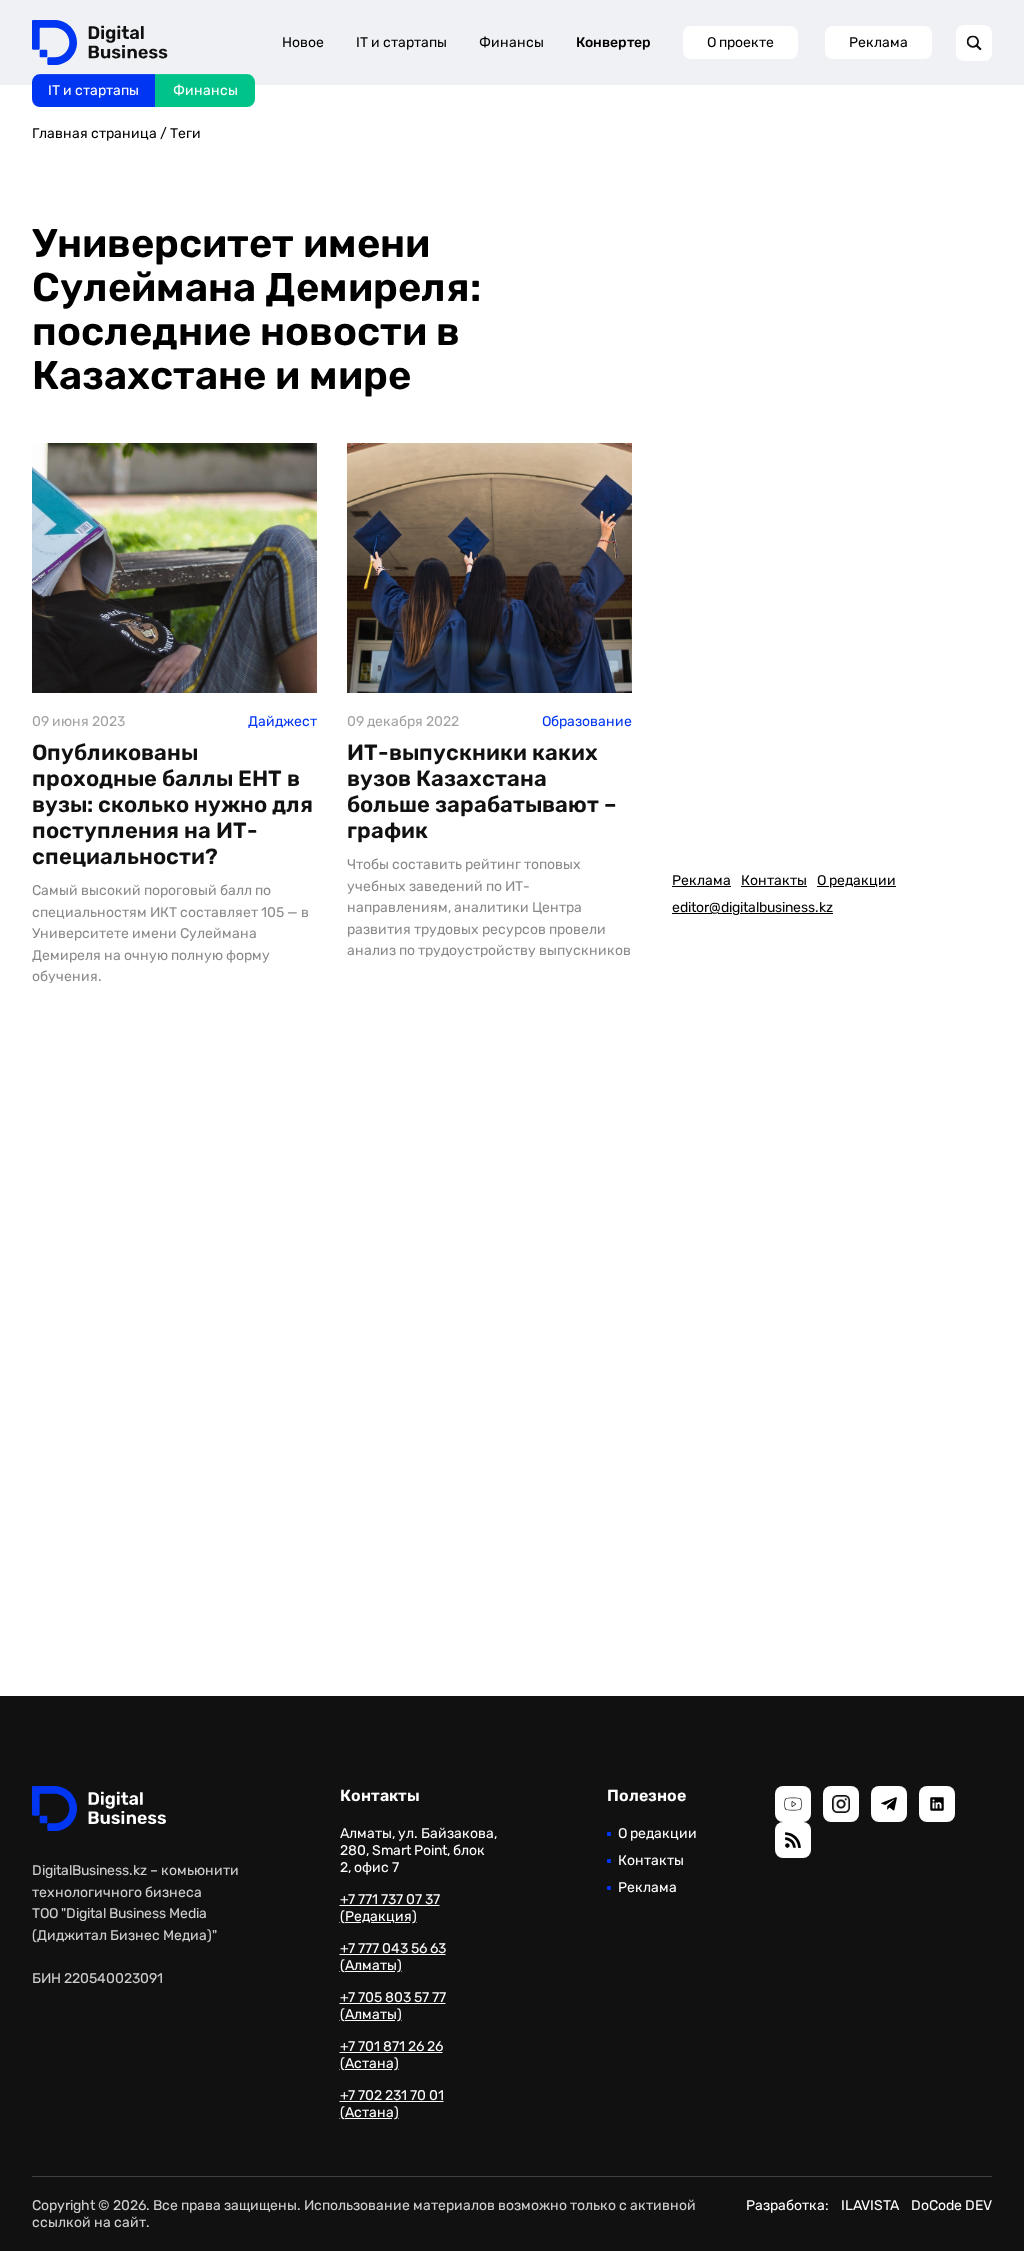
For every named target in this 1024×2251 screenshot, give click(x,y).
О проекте (740, 42)
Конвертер (613, 42)
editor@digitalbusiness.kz (752, 907)
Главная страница (94, 133)
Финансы (205, 90)
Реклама (878, 42)
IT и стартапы (93, 90)
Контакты (774, 880)
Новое (303, 42)
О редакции (856, 880)
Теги (185, 133)
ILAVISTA (870, 2205)
